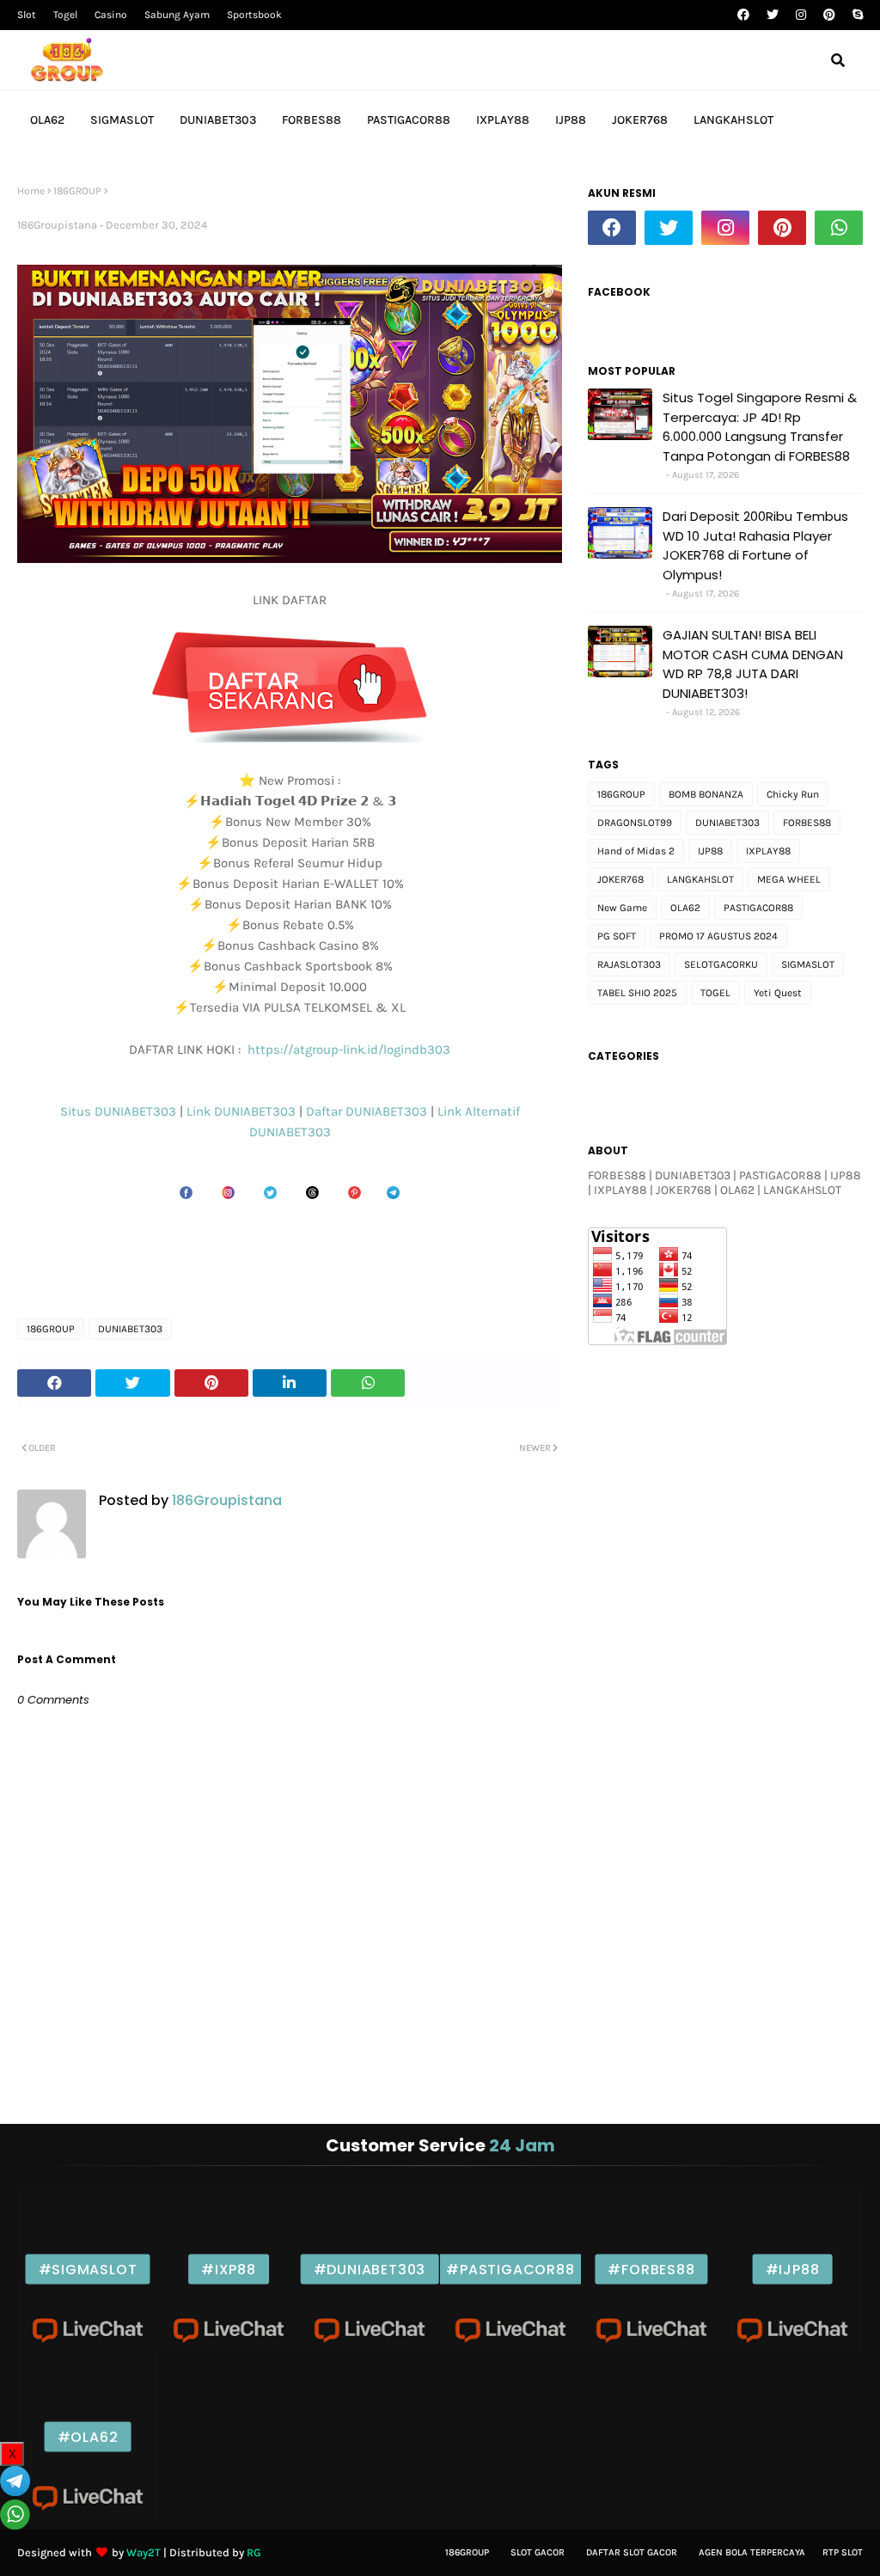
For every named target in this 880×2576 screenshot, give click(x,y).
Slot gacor (538, 2552)
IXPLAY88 (768, 851)
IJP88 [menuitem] (571, 120)
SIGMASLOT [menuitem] (122, 120)
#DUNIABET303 (370, 2270)
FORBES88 (807, 823)
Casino (111, 15)
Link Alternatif (479, 1111)
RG (254, 2552)
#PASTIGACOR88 (510, 2270)
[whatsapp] (839, 228)
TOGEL (715, 993)
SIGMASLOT (808, 964)
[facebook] (743, 15)
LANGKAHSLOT (700, 879)
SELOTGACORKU (721, 964)
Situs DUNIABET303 (120, 1111)
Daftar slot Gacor (632, 2552)
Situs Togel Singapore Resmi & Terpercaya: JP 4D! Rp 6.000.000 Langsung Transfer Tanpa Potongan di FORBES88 (760, 427)
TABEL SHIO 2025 (637, 993)
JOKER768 (620, 879)
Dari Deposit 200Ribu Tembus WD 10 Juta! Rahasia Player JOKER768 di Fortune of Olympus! (755, 545)
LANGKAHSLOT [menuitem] (733, 120)
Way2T (144, 2552)
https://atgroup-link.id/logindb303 (347, 1049)
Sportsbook (254, 15)
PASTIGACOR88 (758, 908)
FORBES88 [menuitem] (312, 120)
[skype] (856, 15)
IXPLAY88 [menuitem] (503, 120)
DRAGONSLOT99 (635, 823)
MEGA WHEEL (789, 879)
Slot (27, 15)
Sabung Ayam (177, 15)
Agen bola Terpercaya (752, 2552)
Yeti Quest (778, 993)
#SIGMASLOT (88, 2270)
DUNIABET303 (290, 1132)
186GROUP (77, 191)
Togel (65, 15)
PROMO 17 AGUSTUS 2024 (718, 936)
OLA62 (685, 908)
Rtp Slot (843, 2552)
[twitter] (773, 15)
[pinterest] (829, 15)
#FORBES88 (651, 2270)
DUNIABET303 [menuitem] (218, 120)
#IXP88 (229, 2270)
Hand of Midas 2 (636, 851)
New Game (622, 908)
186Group (467, 2552)
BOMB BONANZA (706, 794)
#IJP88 (793, 2270)
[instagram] (801, 15)
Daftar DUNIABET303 (367, 1111)
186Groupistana (57, 225)
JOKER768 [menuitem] (640, 120)
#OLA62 (88, 2437)
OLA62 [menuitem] (47, 120)
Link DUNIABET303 (243, 1111)
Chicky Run (793, 794)
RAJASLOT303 (629, 964)
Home (31, 191)
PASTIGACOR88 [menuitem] (409, 120)
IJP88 (710, 851)
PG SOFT (617, 936)
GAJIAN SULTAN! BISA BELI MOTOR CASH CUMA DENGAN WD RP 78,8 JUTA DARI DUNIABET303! (753, 664)
